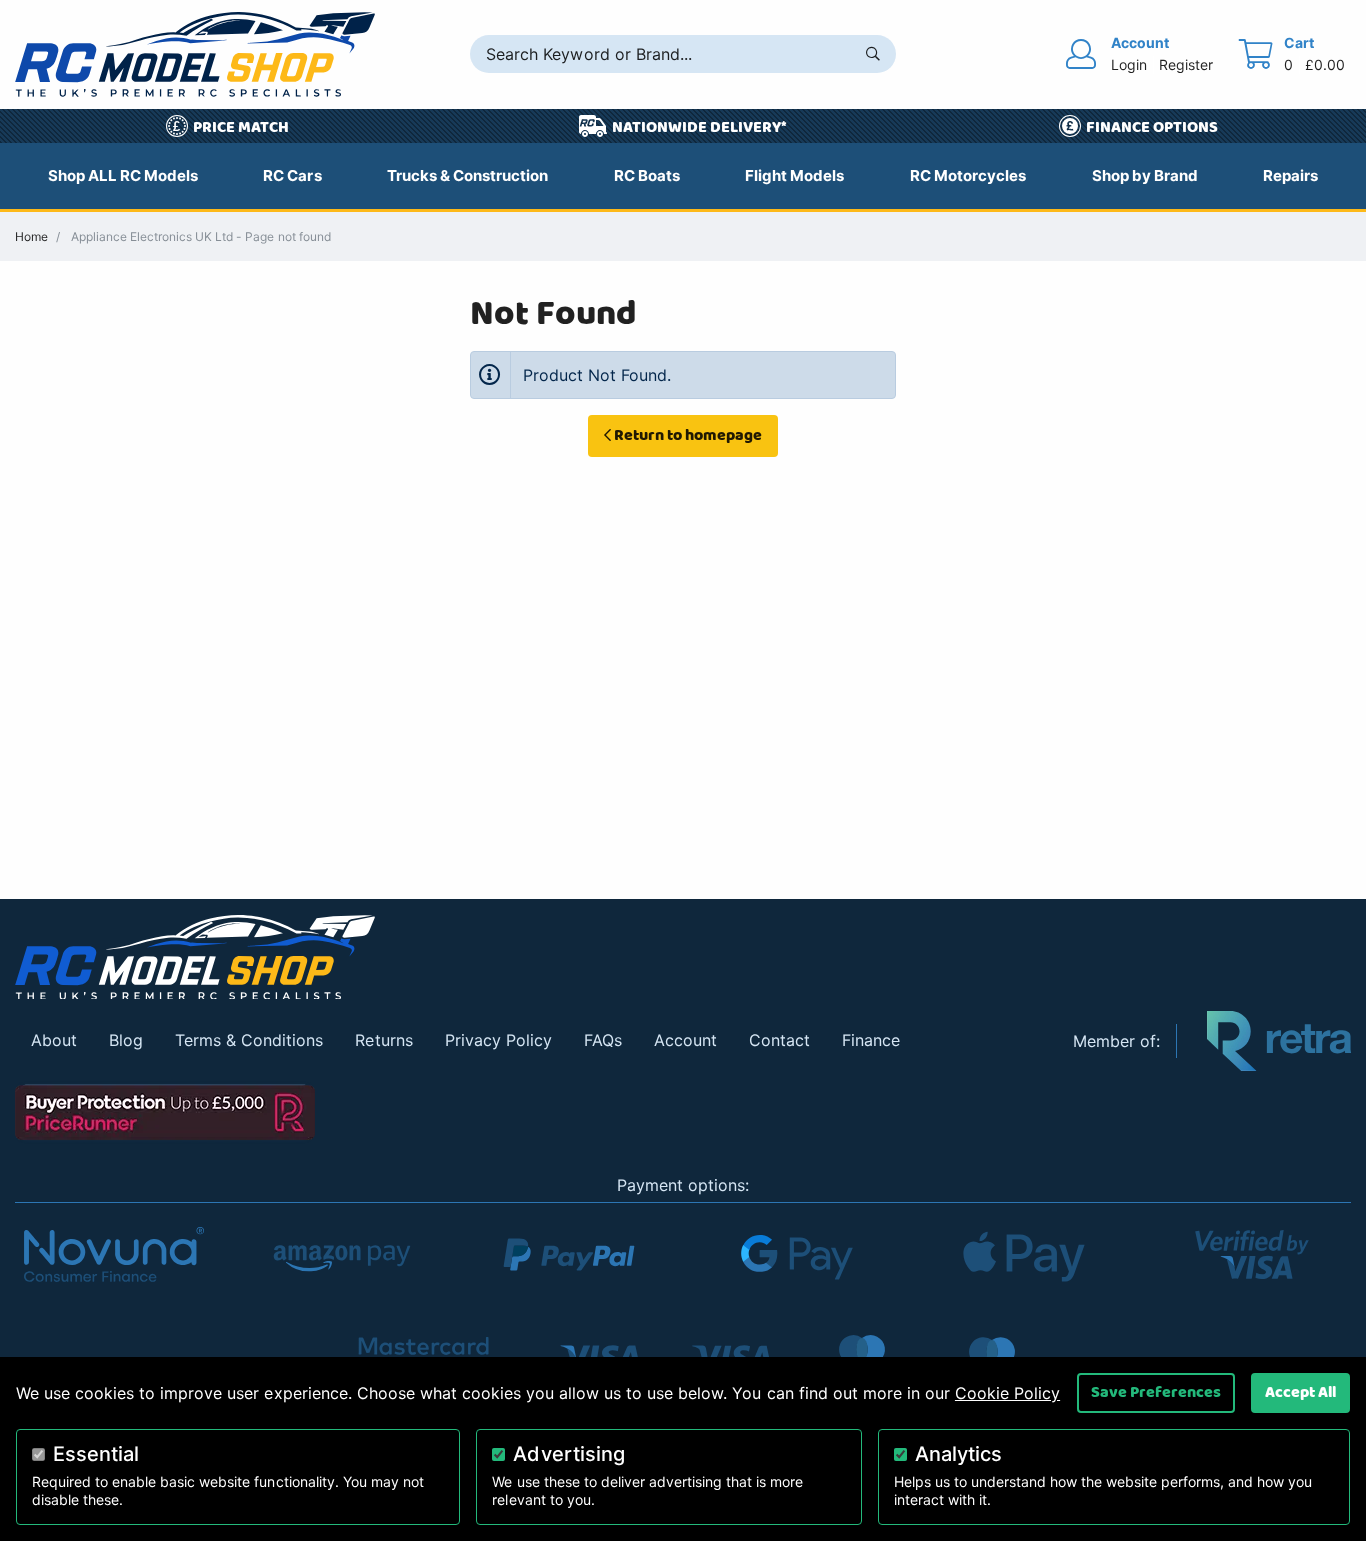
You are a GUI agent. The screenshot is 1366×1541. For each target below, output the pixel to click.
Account (685, 1040)
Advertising (568, 1454)
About (54, 1040)
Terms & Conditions (249, 1040)
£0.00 (1325, 64)
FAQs (603, 1040)
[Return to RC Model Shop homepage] (195, 54)
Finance (871, 1040)
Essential (96, 1454)
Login (1129, 64)
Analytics (958, 1454)
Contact (779, 1040)
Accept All (1300, 1392)
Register (1186, 64)
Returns (383, 1040)
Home (31, 236)
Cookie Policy (1007, 1393)
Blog (126, 1040)
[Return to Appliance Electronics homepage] (529, 957)
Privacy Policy (498, 1040)
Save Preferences (1156, 1392)
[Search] (873, 54)
